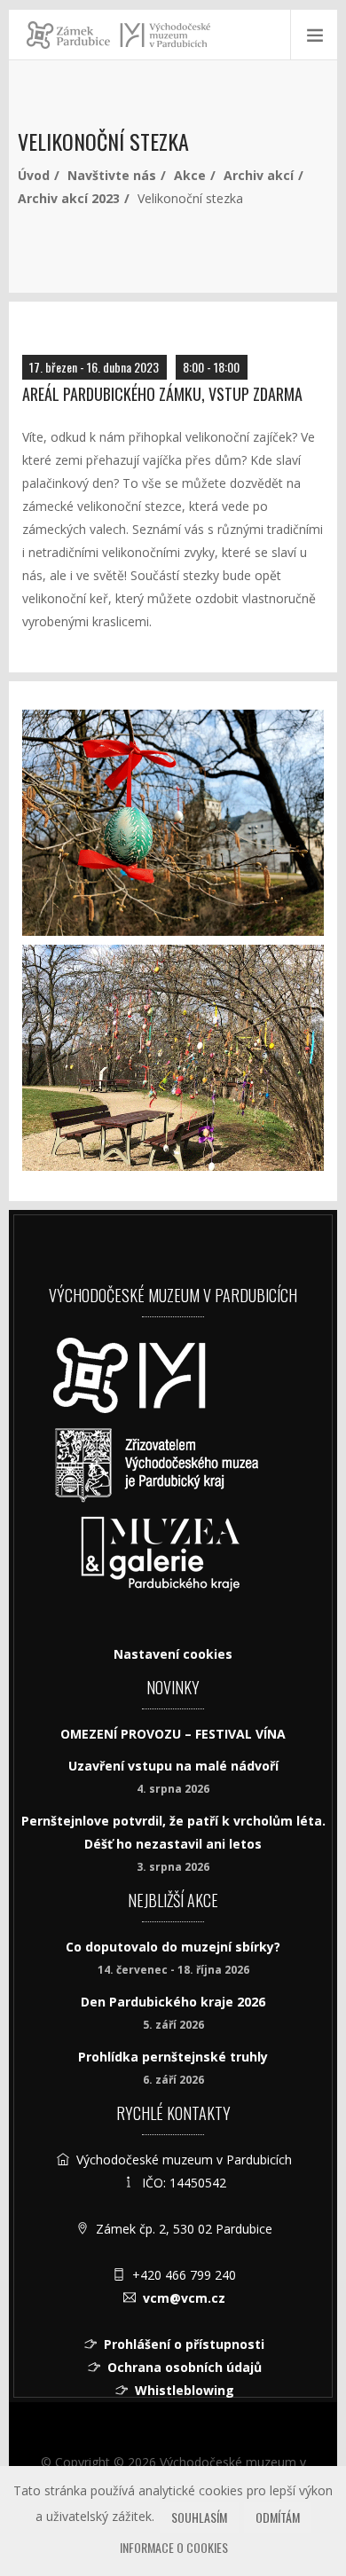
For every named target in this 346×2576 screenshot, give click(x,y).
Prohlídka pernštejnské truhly (173, 2057)
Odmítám (278, 2517)
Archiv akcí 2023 (69, 198)
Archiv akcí (259, 175)
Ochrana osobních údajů (185, 2367)
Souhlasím (199, 2517)
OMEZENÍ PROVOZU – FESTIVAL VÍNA (173, 1734)
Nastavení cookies (173, 1654)
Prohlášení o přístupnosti (184, 2344)
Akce (190, 175)
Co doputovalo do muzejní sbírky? (173, 1947)
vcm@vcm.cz (184, 2298)
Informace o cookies (174, 2547)
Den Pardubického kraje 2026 (173, 2002)
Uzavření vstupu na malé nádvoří (173, 1766)
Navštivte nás (112, 175)
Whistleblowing (185, 2390)
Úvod (34, 175)
